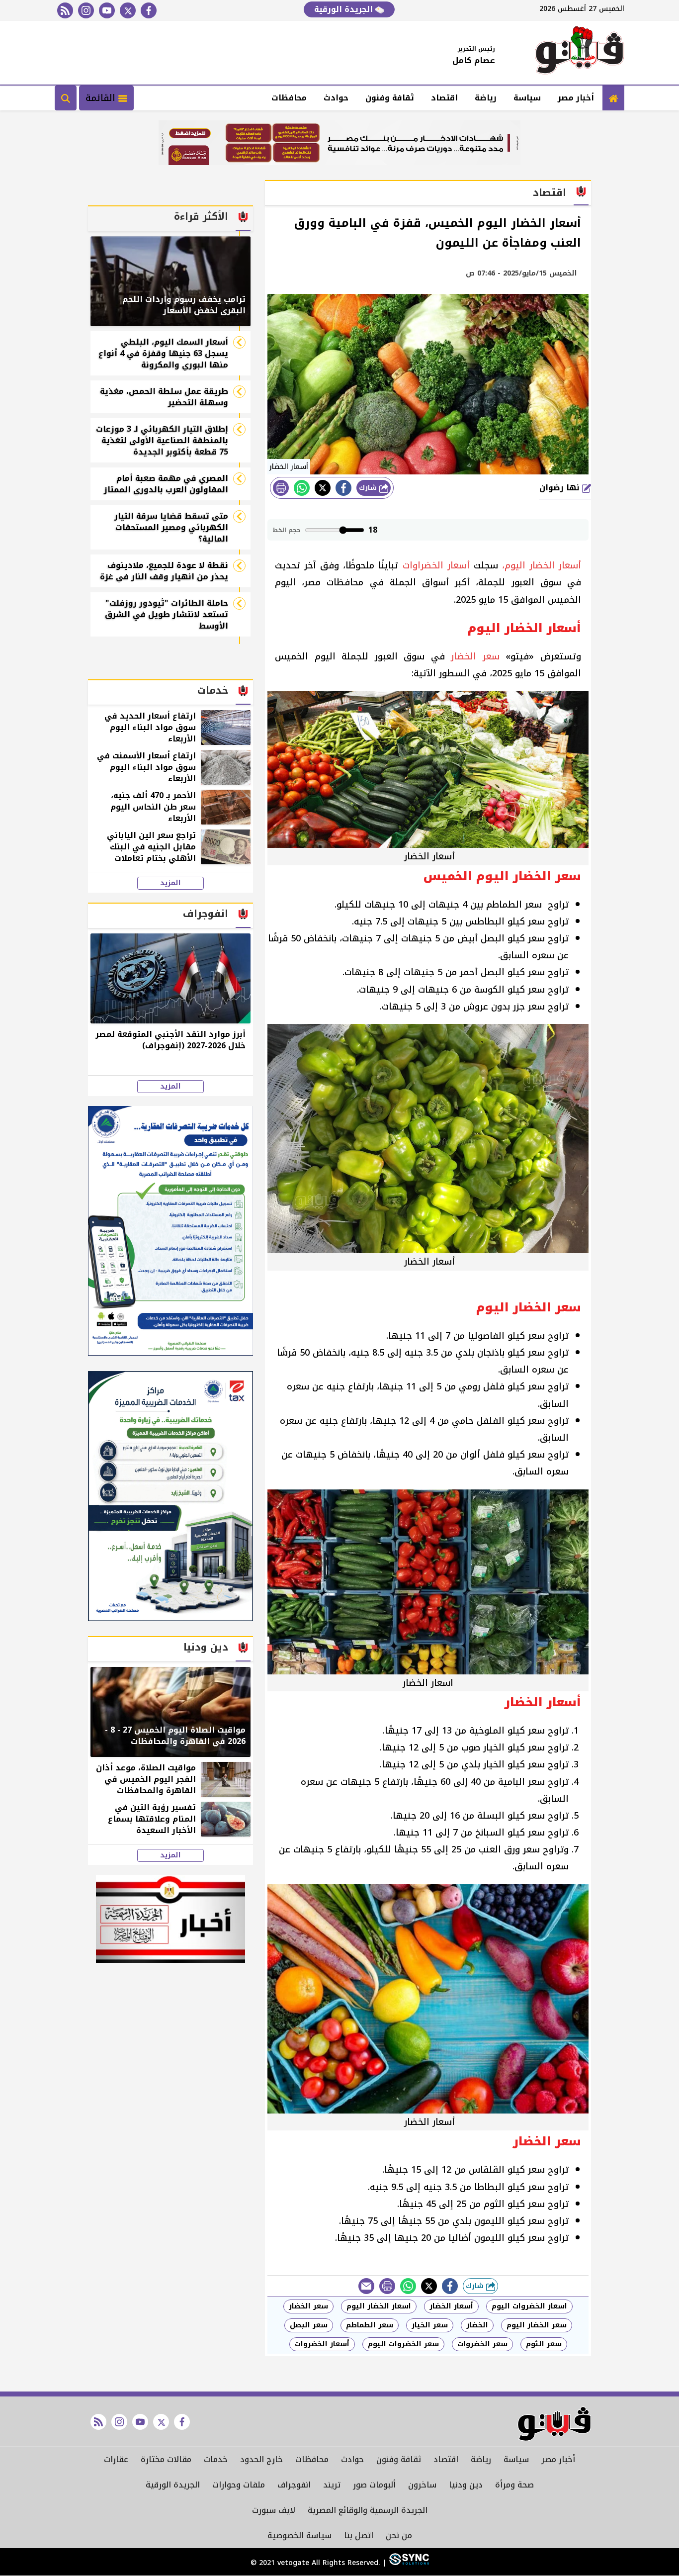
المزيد (170, 883)
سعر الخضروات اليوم (403, 2344)
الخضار (477, 2325)
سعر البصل (309, 2325)
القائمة (102, 98)
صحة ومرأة (514, 2485)
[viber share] (366, 2286)
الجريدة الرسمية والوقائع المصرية (368, 2510)
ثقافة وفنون (390, 98)
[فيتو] (580, 53)
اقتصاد (444, 98)
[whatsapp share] (302, 488)
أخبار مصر (576, 98)
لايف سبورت (274, 2510)
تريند (332, 2485)
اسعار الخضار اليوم (379, 2306)
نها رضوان (561, 488)
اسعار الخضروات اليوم (529, 2306)
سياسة (527, 98)
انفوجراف (294, 2485)
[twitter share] (323, 488)
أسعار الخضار (451, 2306)
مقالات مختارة (166, 2459)
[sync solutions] (408, 2563)
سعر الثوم (544, 2344)
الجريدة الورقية (345, 9)
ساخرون (422, 2485)
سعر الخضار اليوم (537, 2325)
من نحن (399, 2535)
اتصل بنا (359, 2535)
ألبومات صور (374, 2485)
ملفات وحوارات (239, 2485)
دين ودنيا (466, 2485)
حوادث (336, 98)
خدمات (216, 2459)
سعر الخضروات (482, 2344)
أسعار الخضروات (322, 2344)
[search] (66, 98)
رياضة (486, 98)
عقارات (116, 2459)
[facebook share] (343, 488)
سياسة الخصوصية (299, 2535)
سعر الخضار (308, 2306)
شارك (369, 488)
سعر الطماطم (370, 2325)
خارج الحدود (261, 2459)
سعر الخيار (430, 2325)
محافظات (289, 98)
